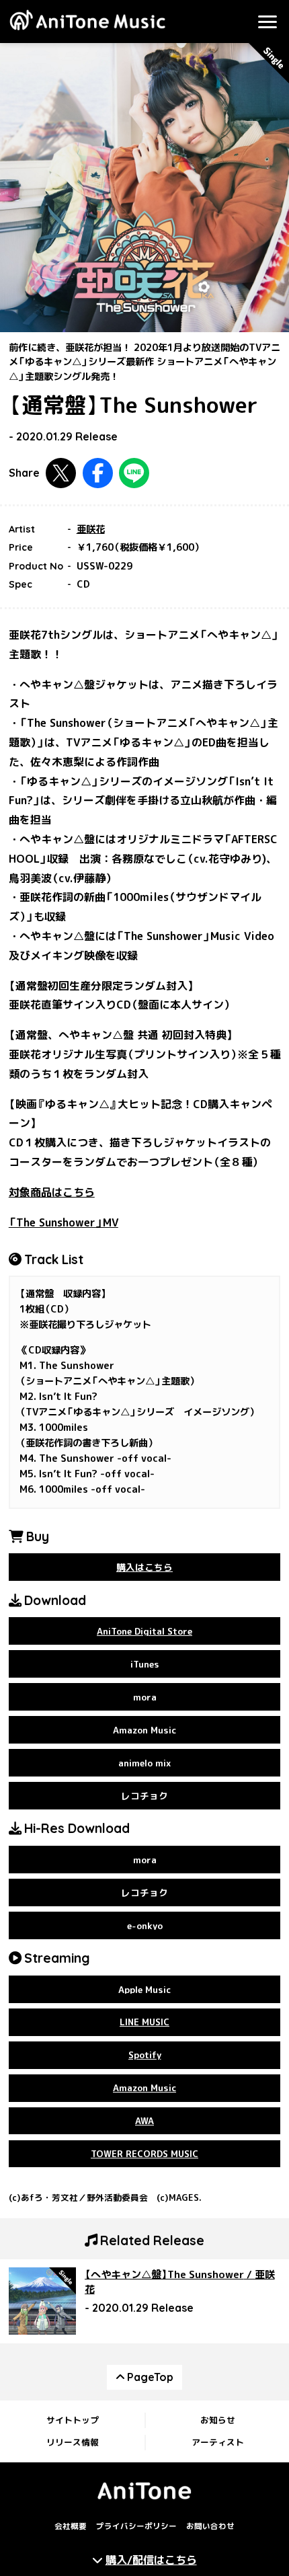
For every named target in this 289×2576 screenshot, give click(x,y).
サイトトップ (73, 2420)
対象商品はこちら (52, 1192)
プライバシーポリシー (136, 2526)
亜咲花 (91, 529)
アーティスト (218, 2442)
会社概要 (71, 2526)
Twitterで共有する (61, 473)
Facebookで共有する (98, 473)
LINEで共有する (134, 473)
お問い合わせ (210, 2526)
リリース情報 (73, 2442)
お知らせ (218, 2420)
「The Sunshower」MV (64, 1222)
